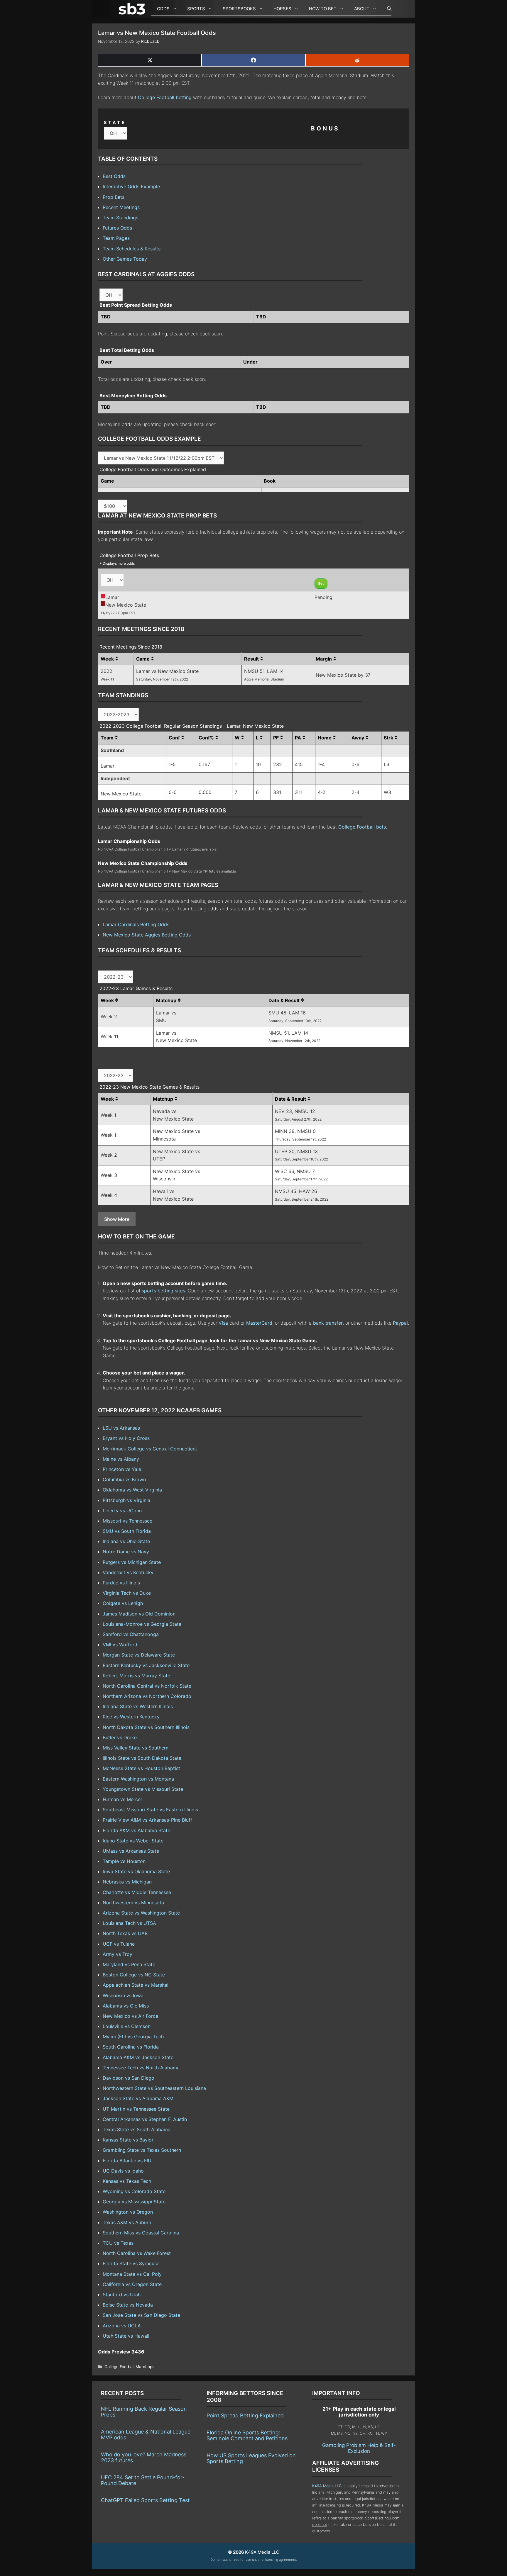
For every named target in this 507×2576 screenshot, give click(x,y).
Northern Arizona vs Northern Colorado (147, 1696)
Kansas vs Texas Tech (127, 2181)
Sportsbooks (239, 9)
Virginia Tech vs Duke (127, 1593)
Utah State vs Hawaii (126, 2336)
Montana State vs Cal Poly (132, 2274)
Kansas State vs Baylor (128, 2140)
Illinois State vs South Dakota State (142, 1758)
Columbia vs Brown (124, 1479)
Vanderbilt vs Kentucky (128, 1572)
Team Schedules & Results (132, 249)
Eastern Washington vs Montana (138, 1779)
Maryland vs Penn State (129, 1964)
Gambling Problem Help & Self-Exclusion (359, 2448)
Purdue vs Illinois (121, 1583)
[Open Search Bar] (386, 9)
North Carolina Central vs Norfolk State (147, 1686)
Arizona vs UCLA (122, 2326)
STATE (115, 122)
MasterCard (259, 1323)
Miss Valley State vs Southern (136, 1748)
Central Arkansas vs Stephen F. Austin (145, 2119)
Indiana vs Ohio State (126, 1541)
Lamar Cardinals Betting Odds (136, 924)
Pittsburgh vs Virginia (126, 1500)
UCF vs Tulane (119, 1944)
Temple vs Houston (124, 1861)
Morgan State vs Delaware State (139, 1655)
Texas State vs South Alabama (137, 2129)
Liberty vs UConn (122, 1511)
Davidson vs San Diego (129, 2078)
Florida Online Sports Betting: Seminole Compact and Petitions (247, 2435)
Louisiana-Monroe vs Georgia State (142, 1624)
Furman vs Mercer (122, 1799)
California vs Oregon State (132, 2284)
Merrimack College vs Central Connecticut (150, 1449)
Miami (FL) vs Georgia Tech (133, 2037)
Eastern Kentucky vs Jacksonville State (146, 1665)
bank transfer (328, 1323)
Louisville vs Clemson (127, 2026)
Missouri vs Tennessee (127, 1521)
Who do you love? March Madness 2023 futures (144, 2457)
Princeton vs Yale (122, 1469)
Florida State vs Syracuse (131, 2263)
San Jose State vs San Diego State (141, 2315)
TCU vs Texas (118, 2243)
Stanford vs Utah (122, 2295)
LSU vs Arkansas (121, 1428)
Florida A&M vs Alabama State (136, 1830)
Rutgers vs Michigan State (132, 1562)
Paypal (400, 1323)
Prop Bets (114, 197)
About (362, 9)
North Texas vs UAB (125, 1933)
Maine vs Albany (121, 1459)
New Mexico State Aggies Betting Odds (147, 935)
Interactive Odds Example (131, 186)
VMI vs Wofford (120, 1645)
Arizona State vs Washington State (141, 1913)
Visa (223, 1323)
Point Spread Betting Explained (245, 2415)
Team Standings (120, 218)
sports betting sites (163, 1291)
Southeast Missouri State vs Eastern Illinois (150, 1810)
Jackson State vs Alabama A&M (138, 2098)
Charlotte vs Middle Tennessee (137, 1892)
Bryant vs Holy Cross (126, 1438)
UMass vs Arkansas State (131, 1851)
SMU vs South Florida (127, 1531)
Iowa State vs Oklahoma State (136, 1871)
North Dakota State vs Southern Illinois (146, 1727)
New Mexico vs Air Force (130, 2016)
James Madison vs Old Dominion (139, 1614)
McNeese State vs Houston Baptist (141, 1768)
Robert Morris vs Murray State (136, 1676)
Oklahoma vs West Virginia (132, 1490)
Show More (117, 1219)
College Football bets (362, 827)
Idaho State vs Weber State (133, 1841)
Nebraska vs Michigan (127, 1882)
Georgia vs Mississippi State (134, 2202)
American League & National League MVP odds (146, 2435)
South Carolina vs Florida (131, 2047)
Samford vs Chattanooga (131, 1634)
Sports (196, 9)
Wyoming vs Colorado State (134, 2191)
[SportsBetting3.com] (133, 9)
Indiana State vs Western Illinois (138, 1706)
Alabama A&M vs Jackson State (138, 2057)
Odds (163, 9)
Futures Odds (117, 228)
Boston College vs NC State (134, 1975)
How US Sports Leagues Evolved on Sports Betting (251, 2458)
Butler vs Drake (120, 1737)
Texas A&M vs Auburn (127, 2222)
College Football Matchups (129, 2367)
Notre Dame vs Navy (126, 1552)
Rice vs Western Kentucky (131, 1717)
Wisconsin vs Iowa (123, 1995)
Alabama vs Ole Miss (126, 2006)
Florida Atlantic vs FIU (127, 2161)
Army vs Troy (118, 1954)
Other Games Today (125, 259)
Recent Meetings (121, 207)
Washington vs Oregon (128, 2212)
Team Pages (116, 238)
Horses (282, 9)
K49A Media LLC (327, 2486)
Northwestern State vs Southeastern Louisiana (154, 2088)
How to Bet (323, 9)
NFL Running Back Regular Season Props (144, 2412)
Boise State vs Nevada (128, 2305)
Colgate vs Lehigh (123, 1603)
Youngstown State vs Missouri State (143, 1789)
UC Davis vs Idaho (123, 2171)
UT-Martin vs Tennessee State (136, 2109)
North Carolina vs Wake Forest (137, 2253)
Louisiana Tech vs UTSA (129, 1923)
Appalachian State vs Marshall (136, 1985)
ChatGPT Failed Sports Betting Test (145, 2500)
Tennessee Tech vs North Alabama (141, 2068)
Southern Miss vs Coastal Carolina (141, 2233)
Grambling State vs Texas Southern (142, 2150)
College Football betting (165, 97)
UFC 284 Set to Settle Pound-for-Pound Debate (143, 2480)
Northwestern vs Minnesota (133, 1903)
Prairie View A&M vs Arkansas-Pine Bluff (147, 1820)
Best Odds (114, 176)
